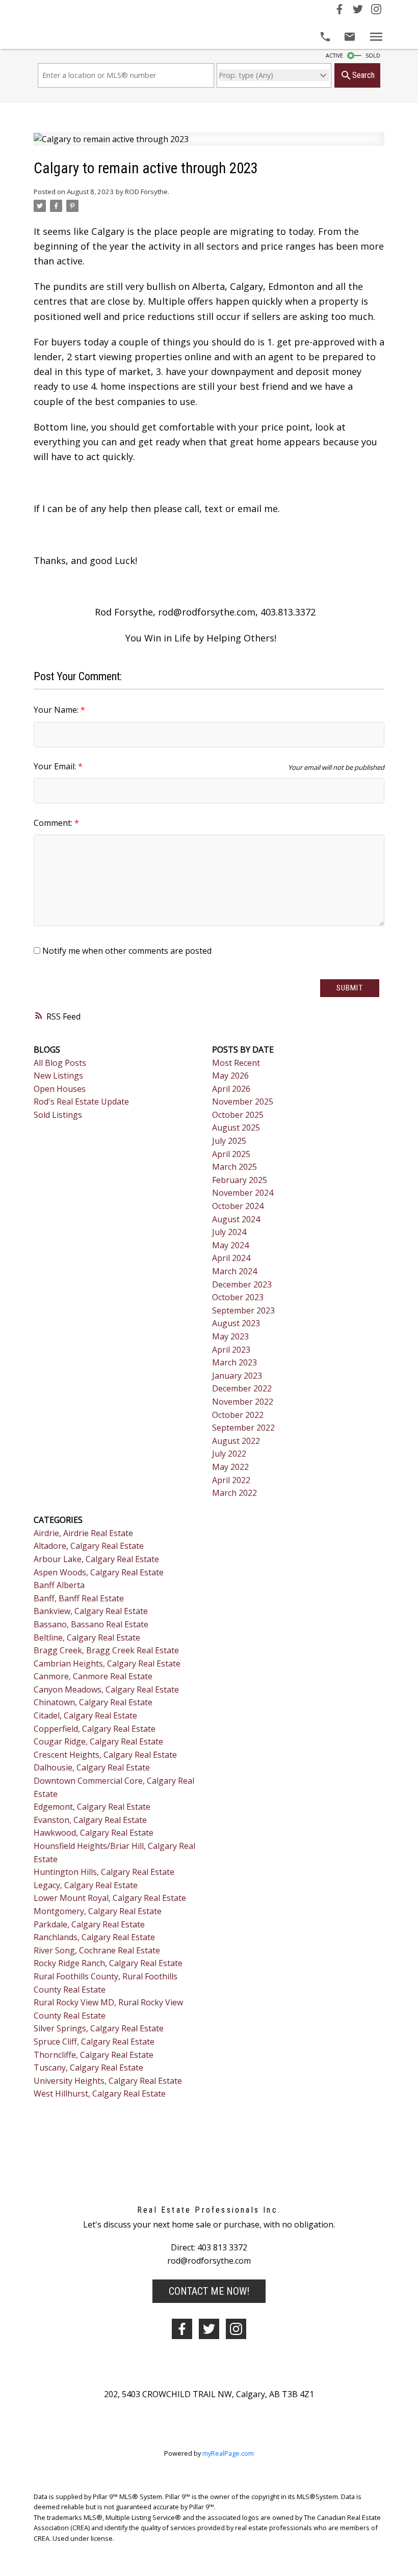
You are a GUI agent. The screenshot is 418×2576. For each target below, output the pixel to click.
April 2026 (231, 1089)
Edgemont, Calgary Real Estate (92, 1807)
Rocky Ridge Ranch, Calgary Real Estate (108, 1963)
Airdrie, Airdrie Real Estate (83, 1533)
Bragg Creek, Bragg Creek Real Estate (106, 1650)
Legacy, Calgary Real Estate (86, 1885)
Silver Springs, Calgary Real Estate (99, 2028)
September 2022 (243, 1428)
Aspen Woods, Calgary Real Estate (99, 1572)
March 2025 (234, 1167)
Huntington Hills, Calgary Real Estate (104, 1872)
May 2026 (230, 1076)
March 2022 (234, 1493)
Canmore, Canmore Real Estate (93, 1676)
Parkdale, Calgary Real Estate (89, 1924)
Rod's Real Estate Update (81, 1102)
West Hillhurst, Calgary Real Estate (100, 2094)
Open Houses (60, 1089)
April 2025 (231, 1154)
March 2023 (234, 1362)
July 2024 (229, 1232)
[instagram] (236, 2329)
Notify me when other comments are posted (126, 951)
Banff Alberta (59, 1585)
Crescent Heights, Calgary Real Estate (105, 1755)
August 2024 (236, 1219)
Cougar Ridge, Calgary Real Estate (98, 1741)
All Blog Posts (60, 1063)
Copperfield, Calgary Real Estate (95, 1729)
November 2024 (243, 1193)
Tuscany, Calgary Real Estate (88, 2068)
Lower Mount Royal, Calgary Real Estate (110, 1898)
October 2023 (238, 1297)
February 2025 (240, 1180)
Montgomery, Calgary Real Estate (98, 1911)
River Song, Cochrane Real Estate (97, 1950)
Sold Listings (58, 1115)
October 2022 (238, 1415)
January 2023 (237, 1376)
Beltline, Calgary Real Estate (87, 1638)
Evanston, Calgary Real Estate (90, 1820)
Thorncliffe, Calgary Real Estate (94, 2055)
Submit (350, 988)
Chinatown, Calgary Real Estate (93, 1702)
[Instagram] (376, 11)
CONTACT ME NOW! (209, 2291)
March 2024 (234, 1271)
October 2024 (238, 1206)
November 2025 (243, 1102)
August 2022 (236, 1441)
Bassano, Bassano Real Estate (91, 1624)
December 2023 (242, 1284)
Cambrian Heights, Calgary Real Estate (107, 1663)
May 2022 (230, 1467)
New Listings (58, 1076)
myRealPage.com (228, 2453)
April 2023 (231, 1350)
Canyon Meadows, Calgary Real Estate (106, 1689)
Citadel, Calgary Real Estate (85, 1715)
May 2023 (230, 1336)
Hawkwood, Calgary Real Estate (94, 1833)
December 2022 (242, 1388)
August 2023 (236, 1323)
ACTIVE (334, 56)
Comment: (54, 823)
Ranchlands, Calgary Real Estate (94, 1937)
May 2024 (230, 1245)
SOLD (373, 56)
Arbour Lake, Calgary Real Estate (96, 1559)
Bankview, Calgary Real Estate (91, 1611)
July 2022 (229, 1454)
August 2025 (236, 1128)
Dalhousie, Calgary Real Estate (92, 1767)
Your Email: (56, 766)
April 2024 (231, 1258)
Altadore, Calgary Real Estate (89, 1546)
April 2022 (231, 1480)
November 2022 (243, 1402)
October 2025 (238, 1115)
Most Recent (236, 1063)
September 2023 (243, 1310)
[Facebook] (339, 11)
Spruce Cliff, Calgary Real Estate (94, 2042)
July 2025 (229, 1141)
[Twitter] (358, 11)
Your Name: (57, 710)
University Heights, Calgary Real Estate (108, 2081)
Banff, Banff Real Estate (79, 1598)
